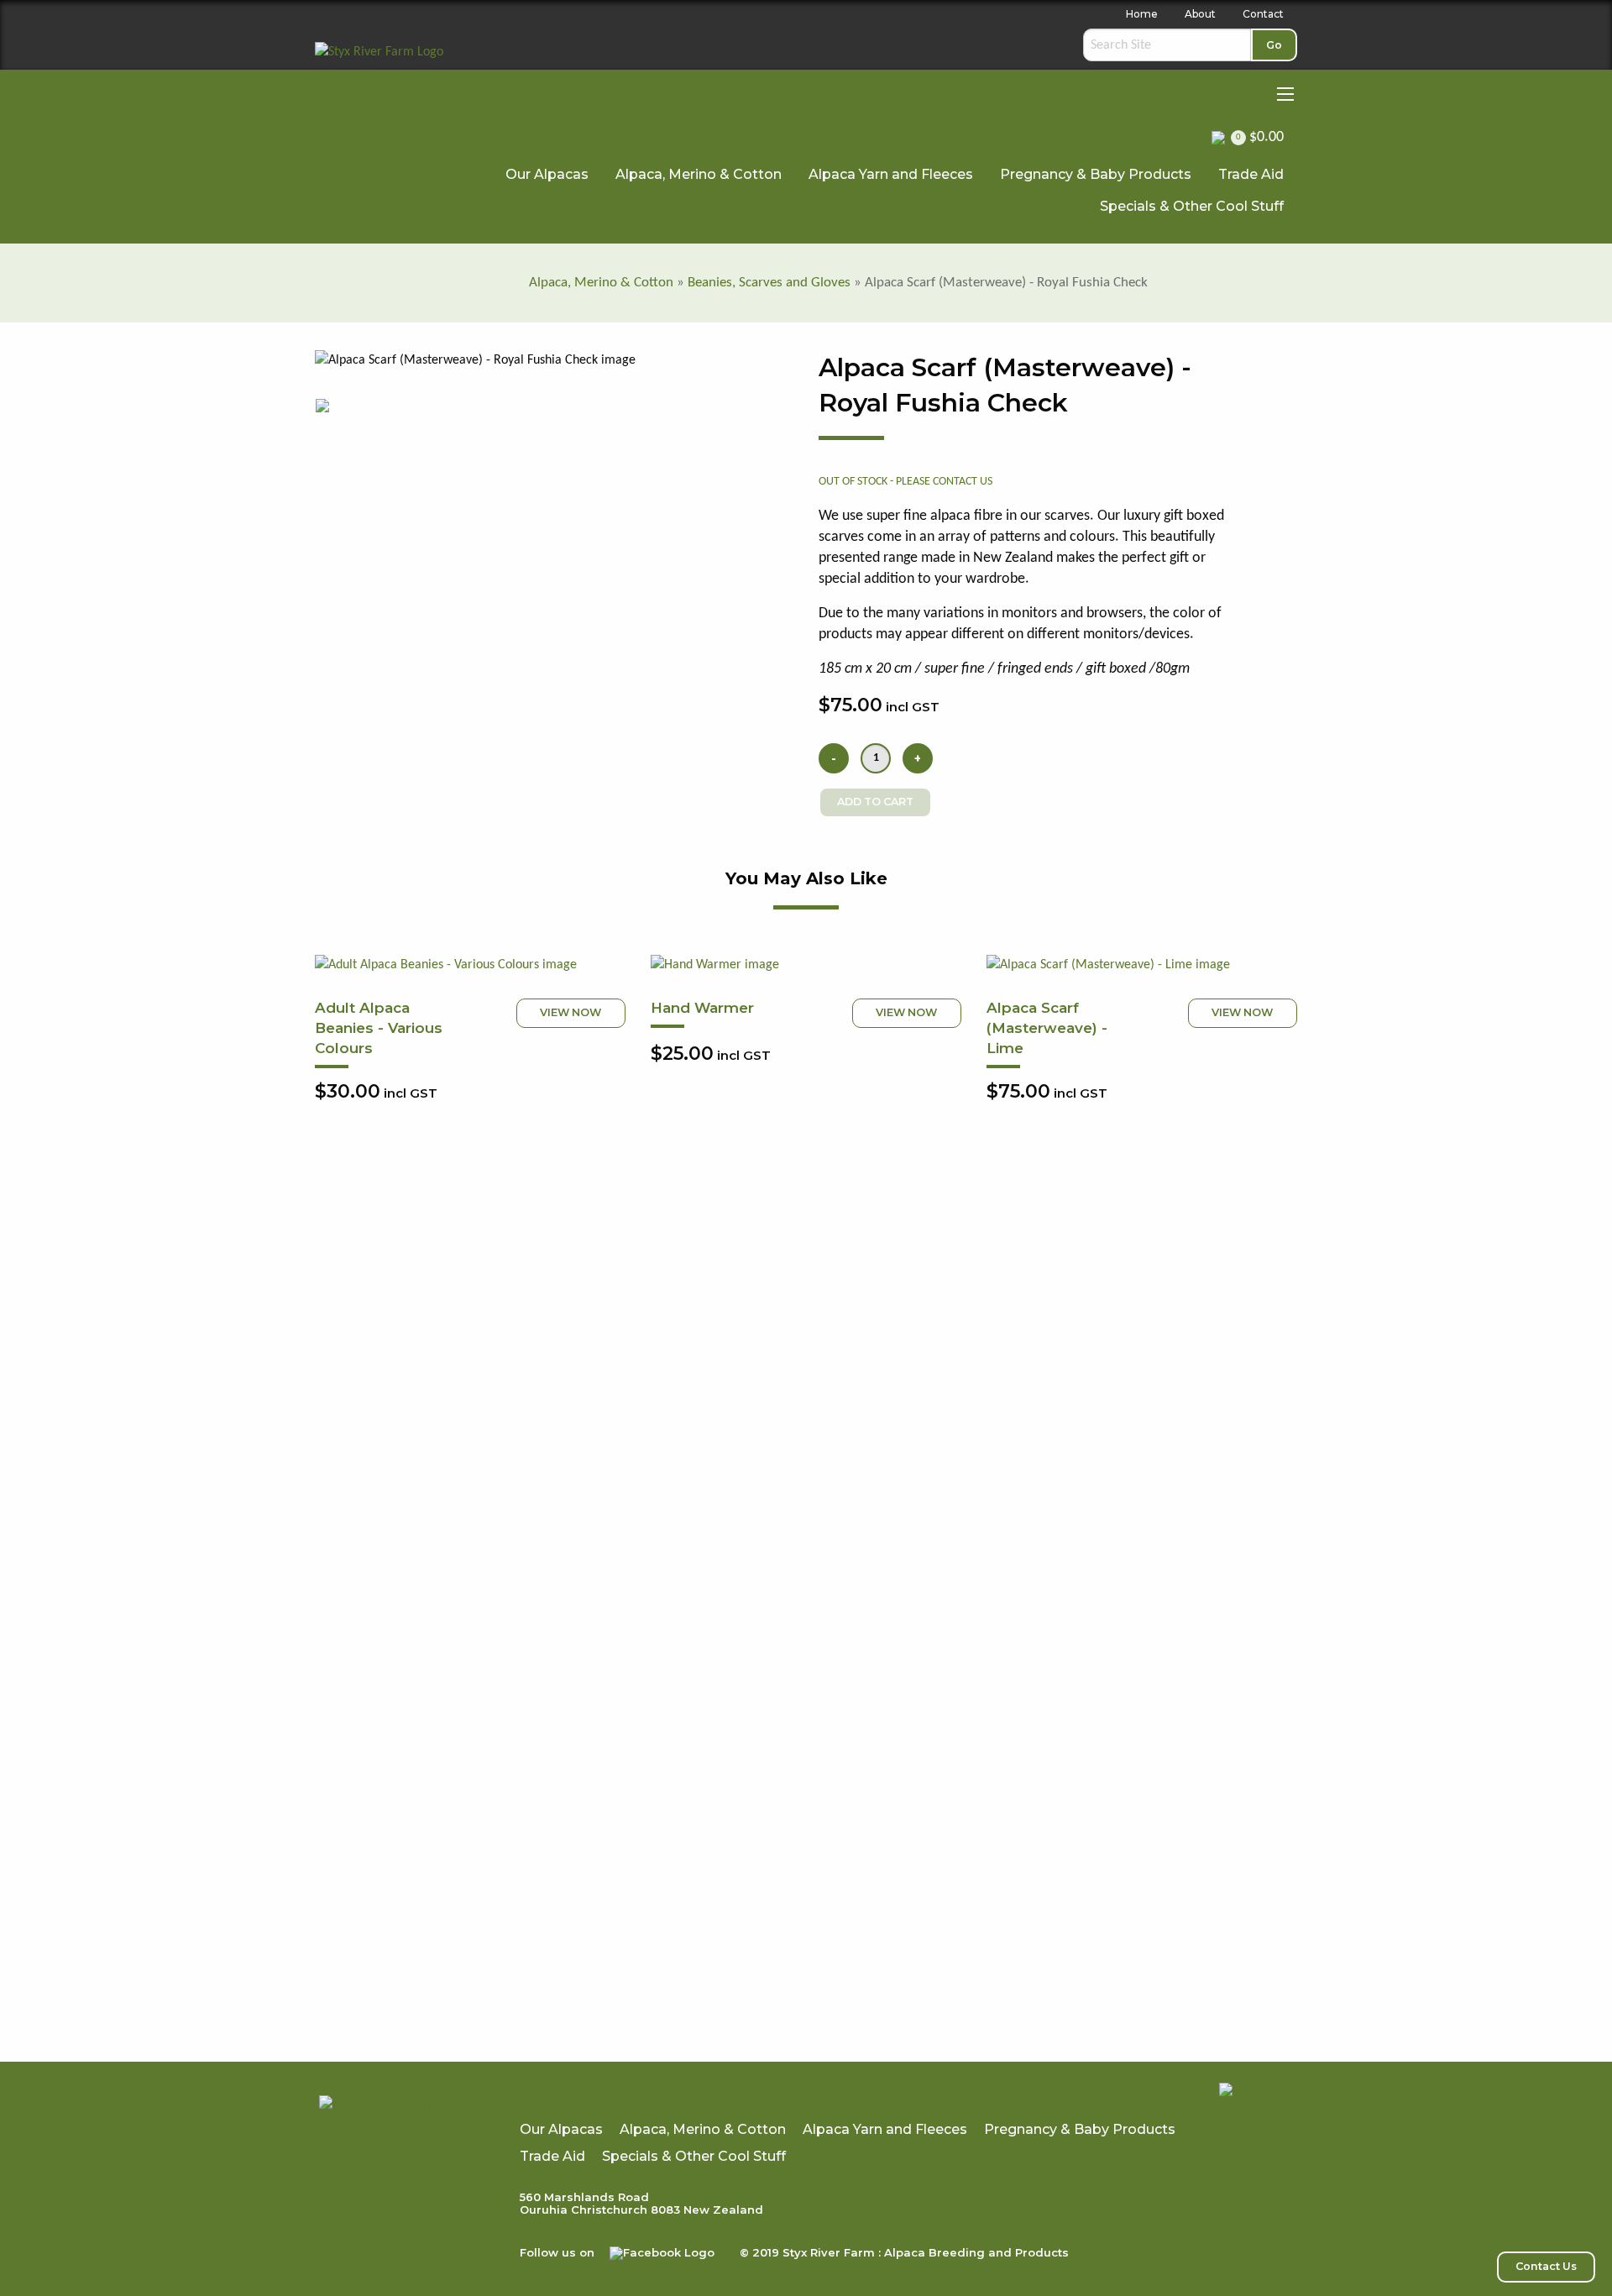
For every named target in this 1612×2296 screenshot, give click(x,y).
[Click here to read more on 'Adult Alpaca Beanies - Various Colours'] (470, 965)
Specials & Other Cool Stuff (1192, 206)
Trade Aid (1251, 174)
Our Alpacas (547, 174)
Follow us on (559, 2252)
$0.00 (1260, 137)
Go (1274, 45)
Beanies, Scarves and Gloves (769, 283)
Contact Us (1546, 2266)
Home (1142, 14)
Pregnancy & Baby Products (1096, 174)
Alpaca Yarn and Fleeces (891, 174)
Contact (1263, 14)
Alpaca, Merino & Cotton (699, 174)
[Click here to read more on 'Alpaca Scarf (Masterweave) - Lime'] (1142, 965)
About (1200, 14)
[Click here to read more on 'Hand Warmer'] (806, 965)
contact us (963, 482)
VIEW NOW (570, 1012)
